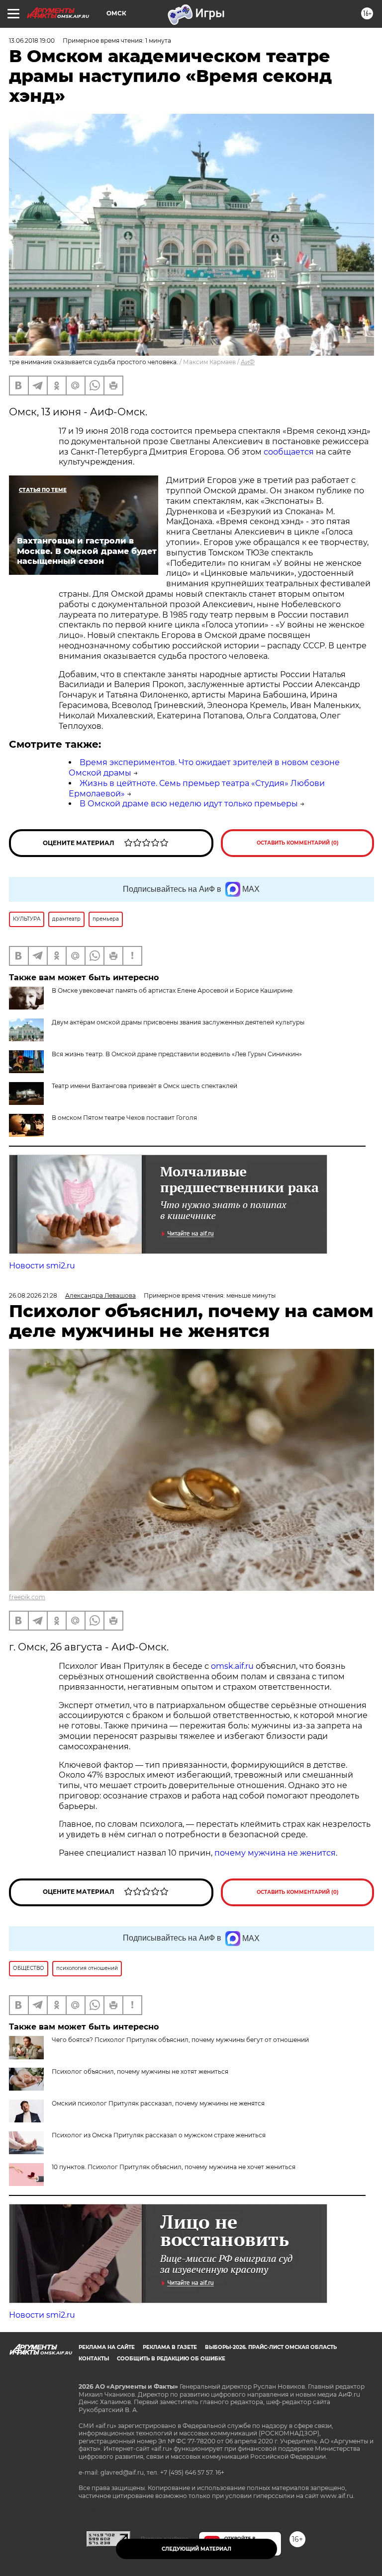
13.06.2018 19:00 (32, 40)
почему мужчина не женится (275, 1853)
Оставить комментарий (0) (298, 843)
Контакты (94, 2359)
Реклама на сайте (107, 2347)
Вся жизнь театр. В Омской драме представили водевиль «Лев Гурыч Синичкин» (177, 1054)
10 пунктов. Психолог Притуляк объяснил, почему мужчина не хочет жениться (174, 2167)
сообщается (290, 452)
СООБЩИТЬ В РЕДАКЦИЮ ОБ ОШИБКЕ (171, 2359)
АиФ (248, 362)
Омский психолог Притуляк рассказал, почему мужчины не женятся (158, 2103)
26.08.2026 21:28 (33, 1295)
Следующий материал (196, 2549)
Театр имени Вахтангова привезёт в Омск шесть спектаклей (144, 1086)
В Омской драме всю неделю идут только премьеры (189, 804)
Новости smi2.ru (42, 1266)
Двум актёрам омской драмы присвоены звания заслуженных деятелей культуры (178, 1022)
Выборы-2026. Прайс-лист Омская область (271, 2347)
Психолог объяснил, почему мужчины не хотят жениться (140, 2071)
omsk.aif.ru (232, 1666)
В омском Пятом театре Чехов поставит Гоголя (124, 1118)
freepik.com (27, 1597)
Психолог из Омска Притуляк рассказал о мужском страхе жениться (159, 2135)
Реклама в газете (170, 2347)
